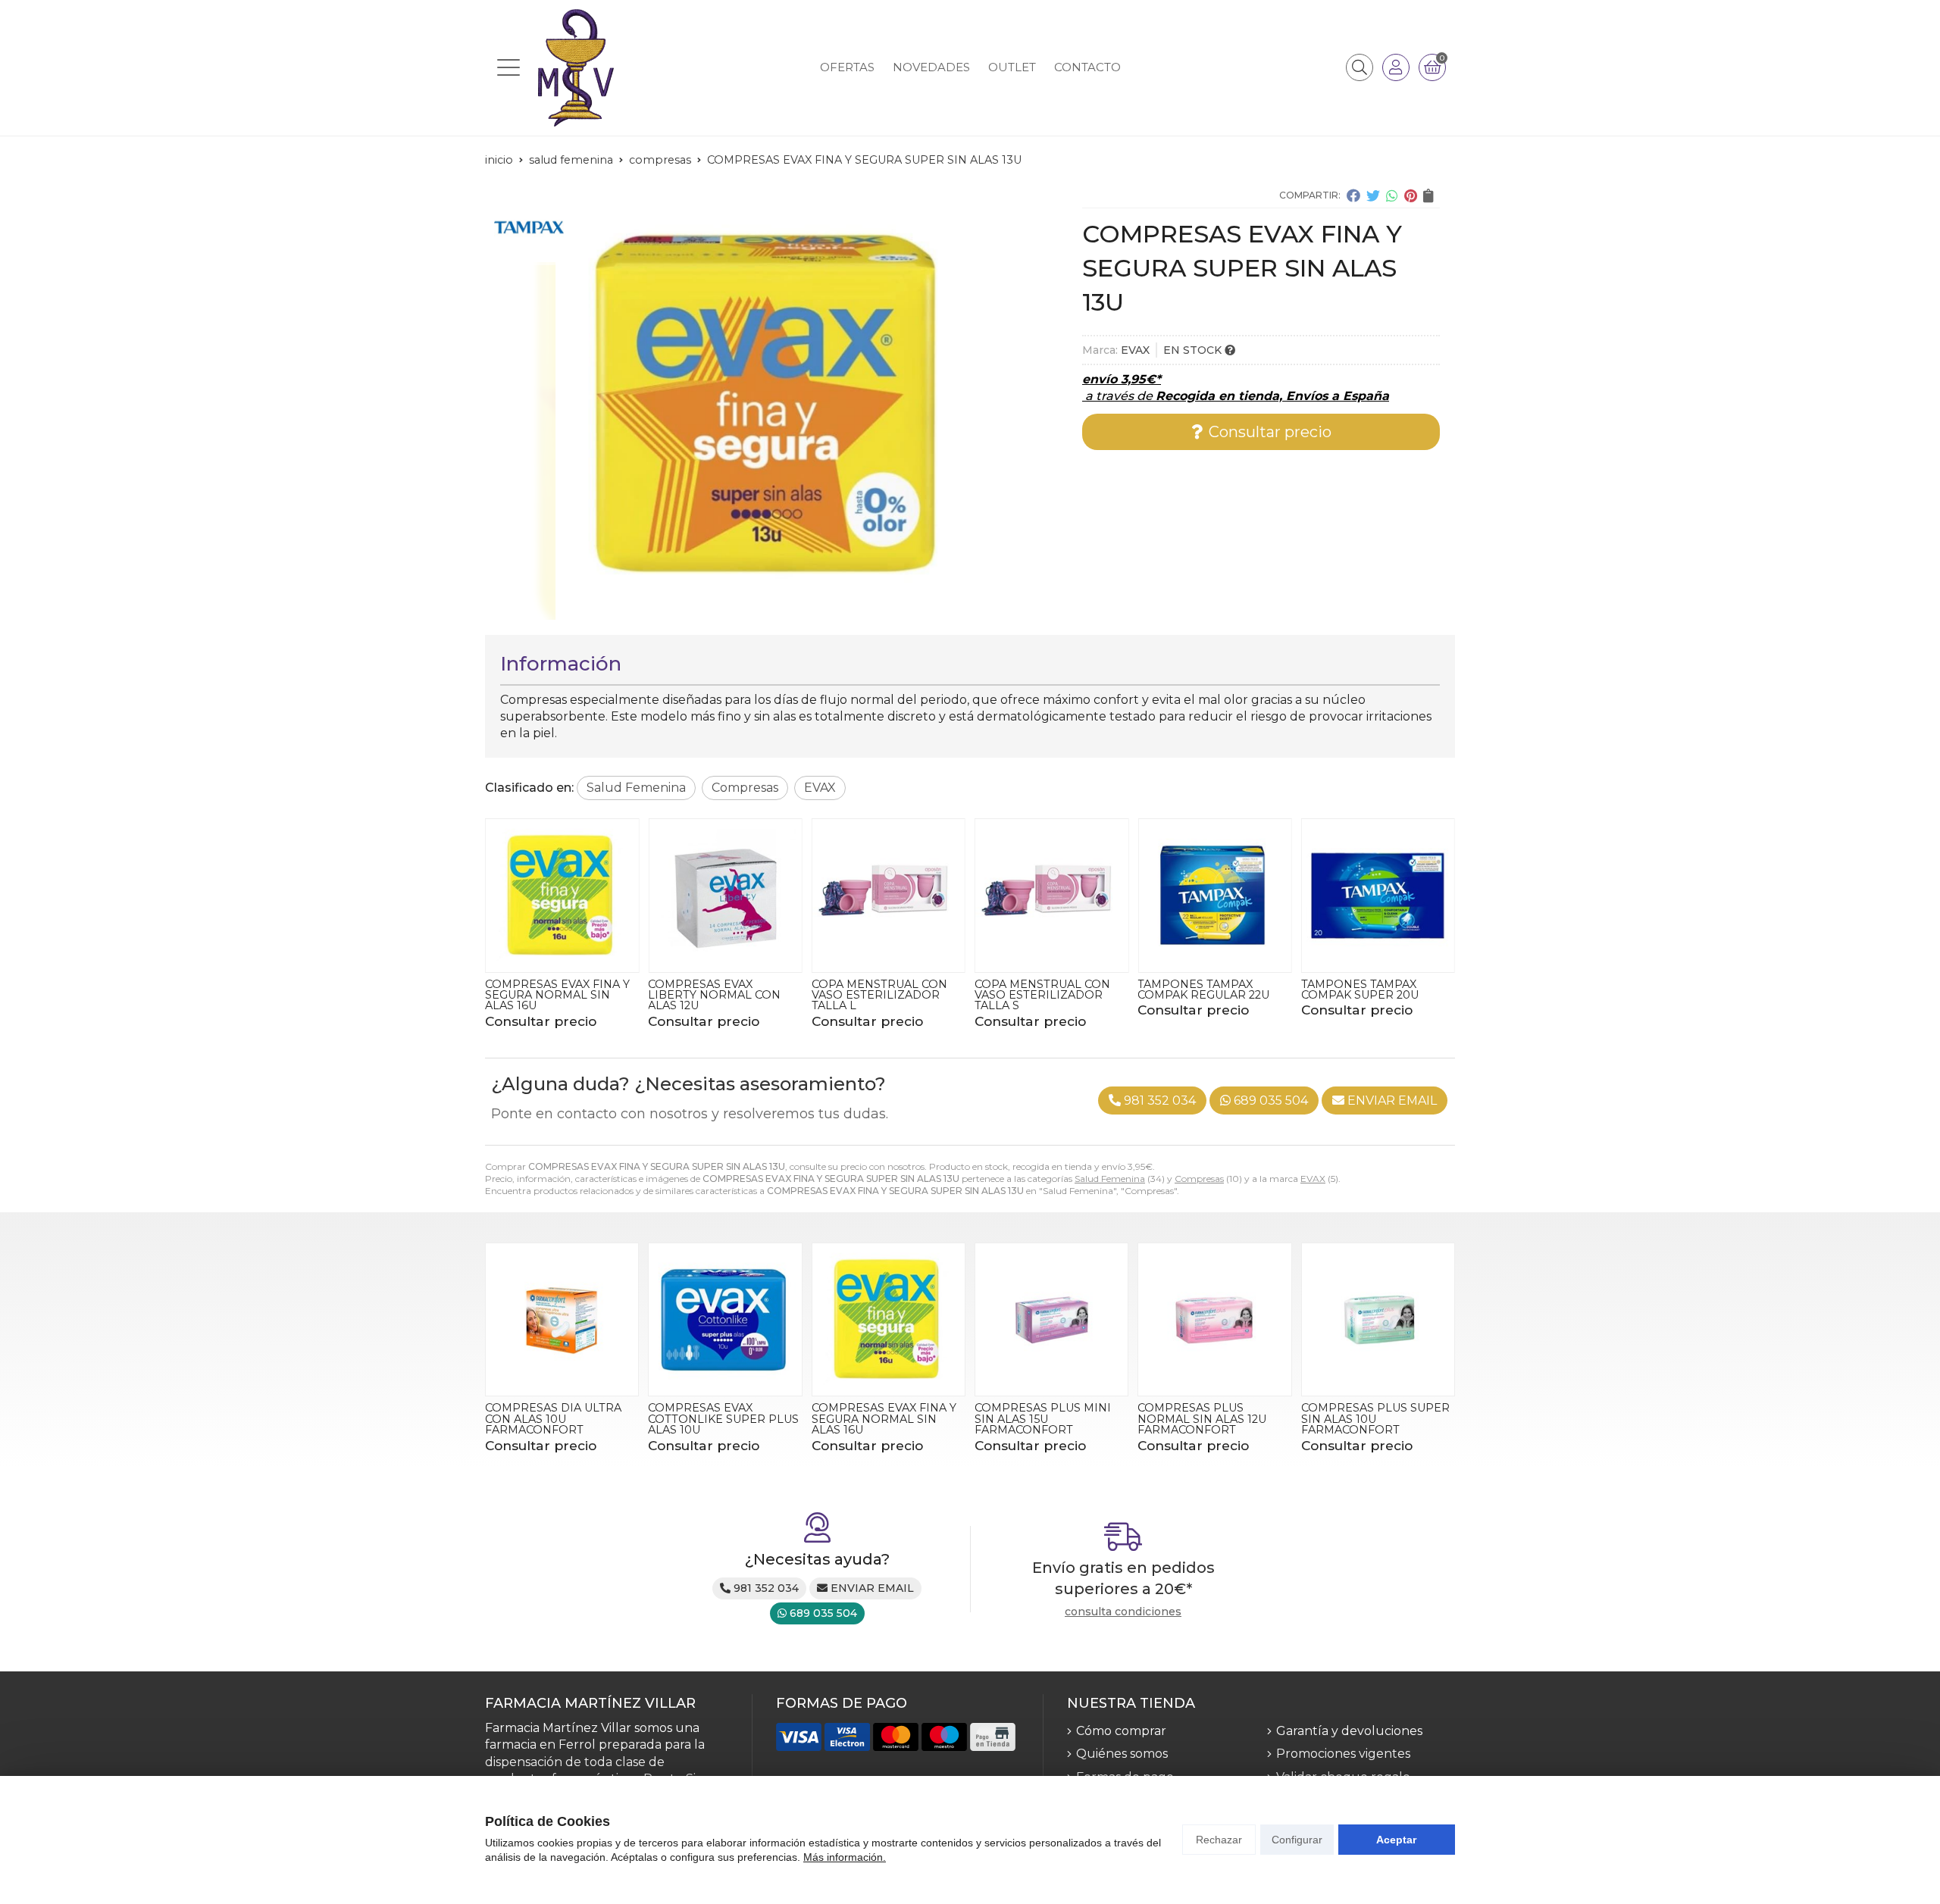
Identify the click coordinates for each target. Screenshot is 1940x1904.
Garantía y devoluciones (1349, 1731)
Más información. (845, 1857)
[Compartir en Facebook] (1353, 195)
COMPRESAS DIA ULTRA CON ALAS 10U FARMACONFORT (553, 1419)
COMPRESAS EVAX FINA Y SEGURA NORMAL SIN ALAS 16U (557, 995)
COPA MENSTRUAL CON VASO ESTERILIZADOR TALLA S (1042, 995)
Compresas (1199, 1179)
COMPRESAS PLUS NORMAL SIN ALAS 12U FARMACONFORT (1202, 1419)
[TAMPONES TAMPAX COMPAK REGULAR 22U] (1214, 895)
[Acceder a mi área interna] (1396, 67)
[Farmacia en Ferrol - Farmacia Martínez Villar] (576, 68)
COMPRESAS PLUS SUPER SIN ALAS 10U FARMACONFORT (1375, 1419)
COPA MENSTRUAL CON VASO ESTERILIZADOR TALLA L (879, 995)
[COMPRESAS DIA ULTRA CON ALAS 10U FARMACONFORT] (562, 1319)
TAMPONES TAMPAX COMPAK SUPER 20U (1360, 990)
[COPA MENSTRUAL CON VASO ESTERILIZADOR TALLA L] (889, 895)
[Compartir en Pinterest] (1411, 195)
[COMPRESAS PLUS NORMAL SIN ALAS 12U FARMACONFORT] (1214, 1319)
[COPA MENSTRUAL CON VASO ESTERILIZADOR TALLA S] (1051, 895)
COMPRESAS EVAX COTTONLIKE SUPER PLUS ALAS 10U (723, 1419)
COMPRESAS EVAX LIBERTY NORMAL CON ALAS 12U (714, 995)
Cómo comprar (1121, 1731)
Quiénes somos (1122, 1754)
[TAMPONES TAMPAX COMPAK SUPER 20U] (1378, 895)
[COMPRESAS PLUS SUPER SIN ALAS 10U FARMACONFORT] (1378, 1319)
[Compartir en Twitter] (1373, 195)
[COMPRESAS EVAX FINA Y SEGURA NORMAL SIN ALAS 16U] (562, 895)
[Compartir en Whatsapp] (1392, 195)
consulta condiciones (1123, 1612)
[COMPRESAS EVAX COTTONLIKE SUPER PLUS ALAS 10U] (725, 1319)
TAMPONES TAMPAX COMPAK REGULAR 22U (1203, 990)
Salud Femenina (1110, 1179)
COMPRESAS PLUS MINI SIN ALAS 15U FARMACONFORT (1043, 1419)
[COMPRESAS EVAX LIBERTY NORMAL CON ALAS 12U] (725, 895)
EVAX (1313, 1179)
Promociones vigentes (1343, 1754)
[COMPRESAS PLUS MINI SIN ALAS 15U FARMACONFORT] (1051, 1319)
